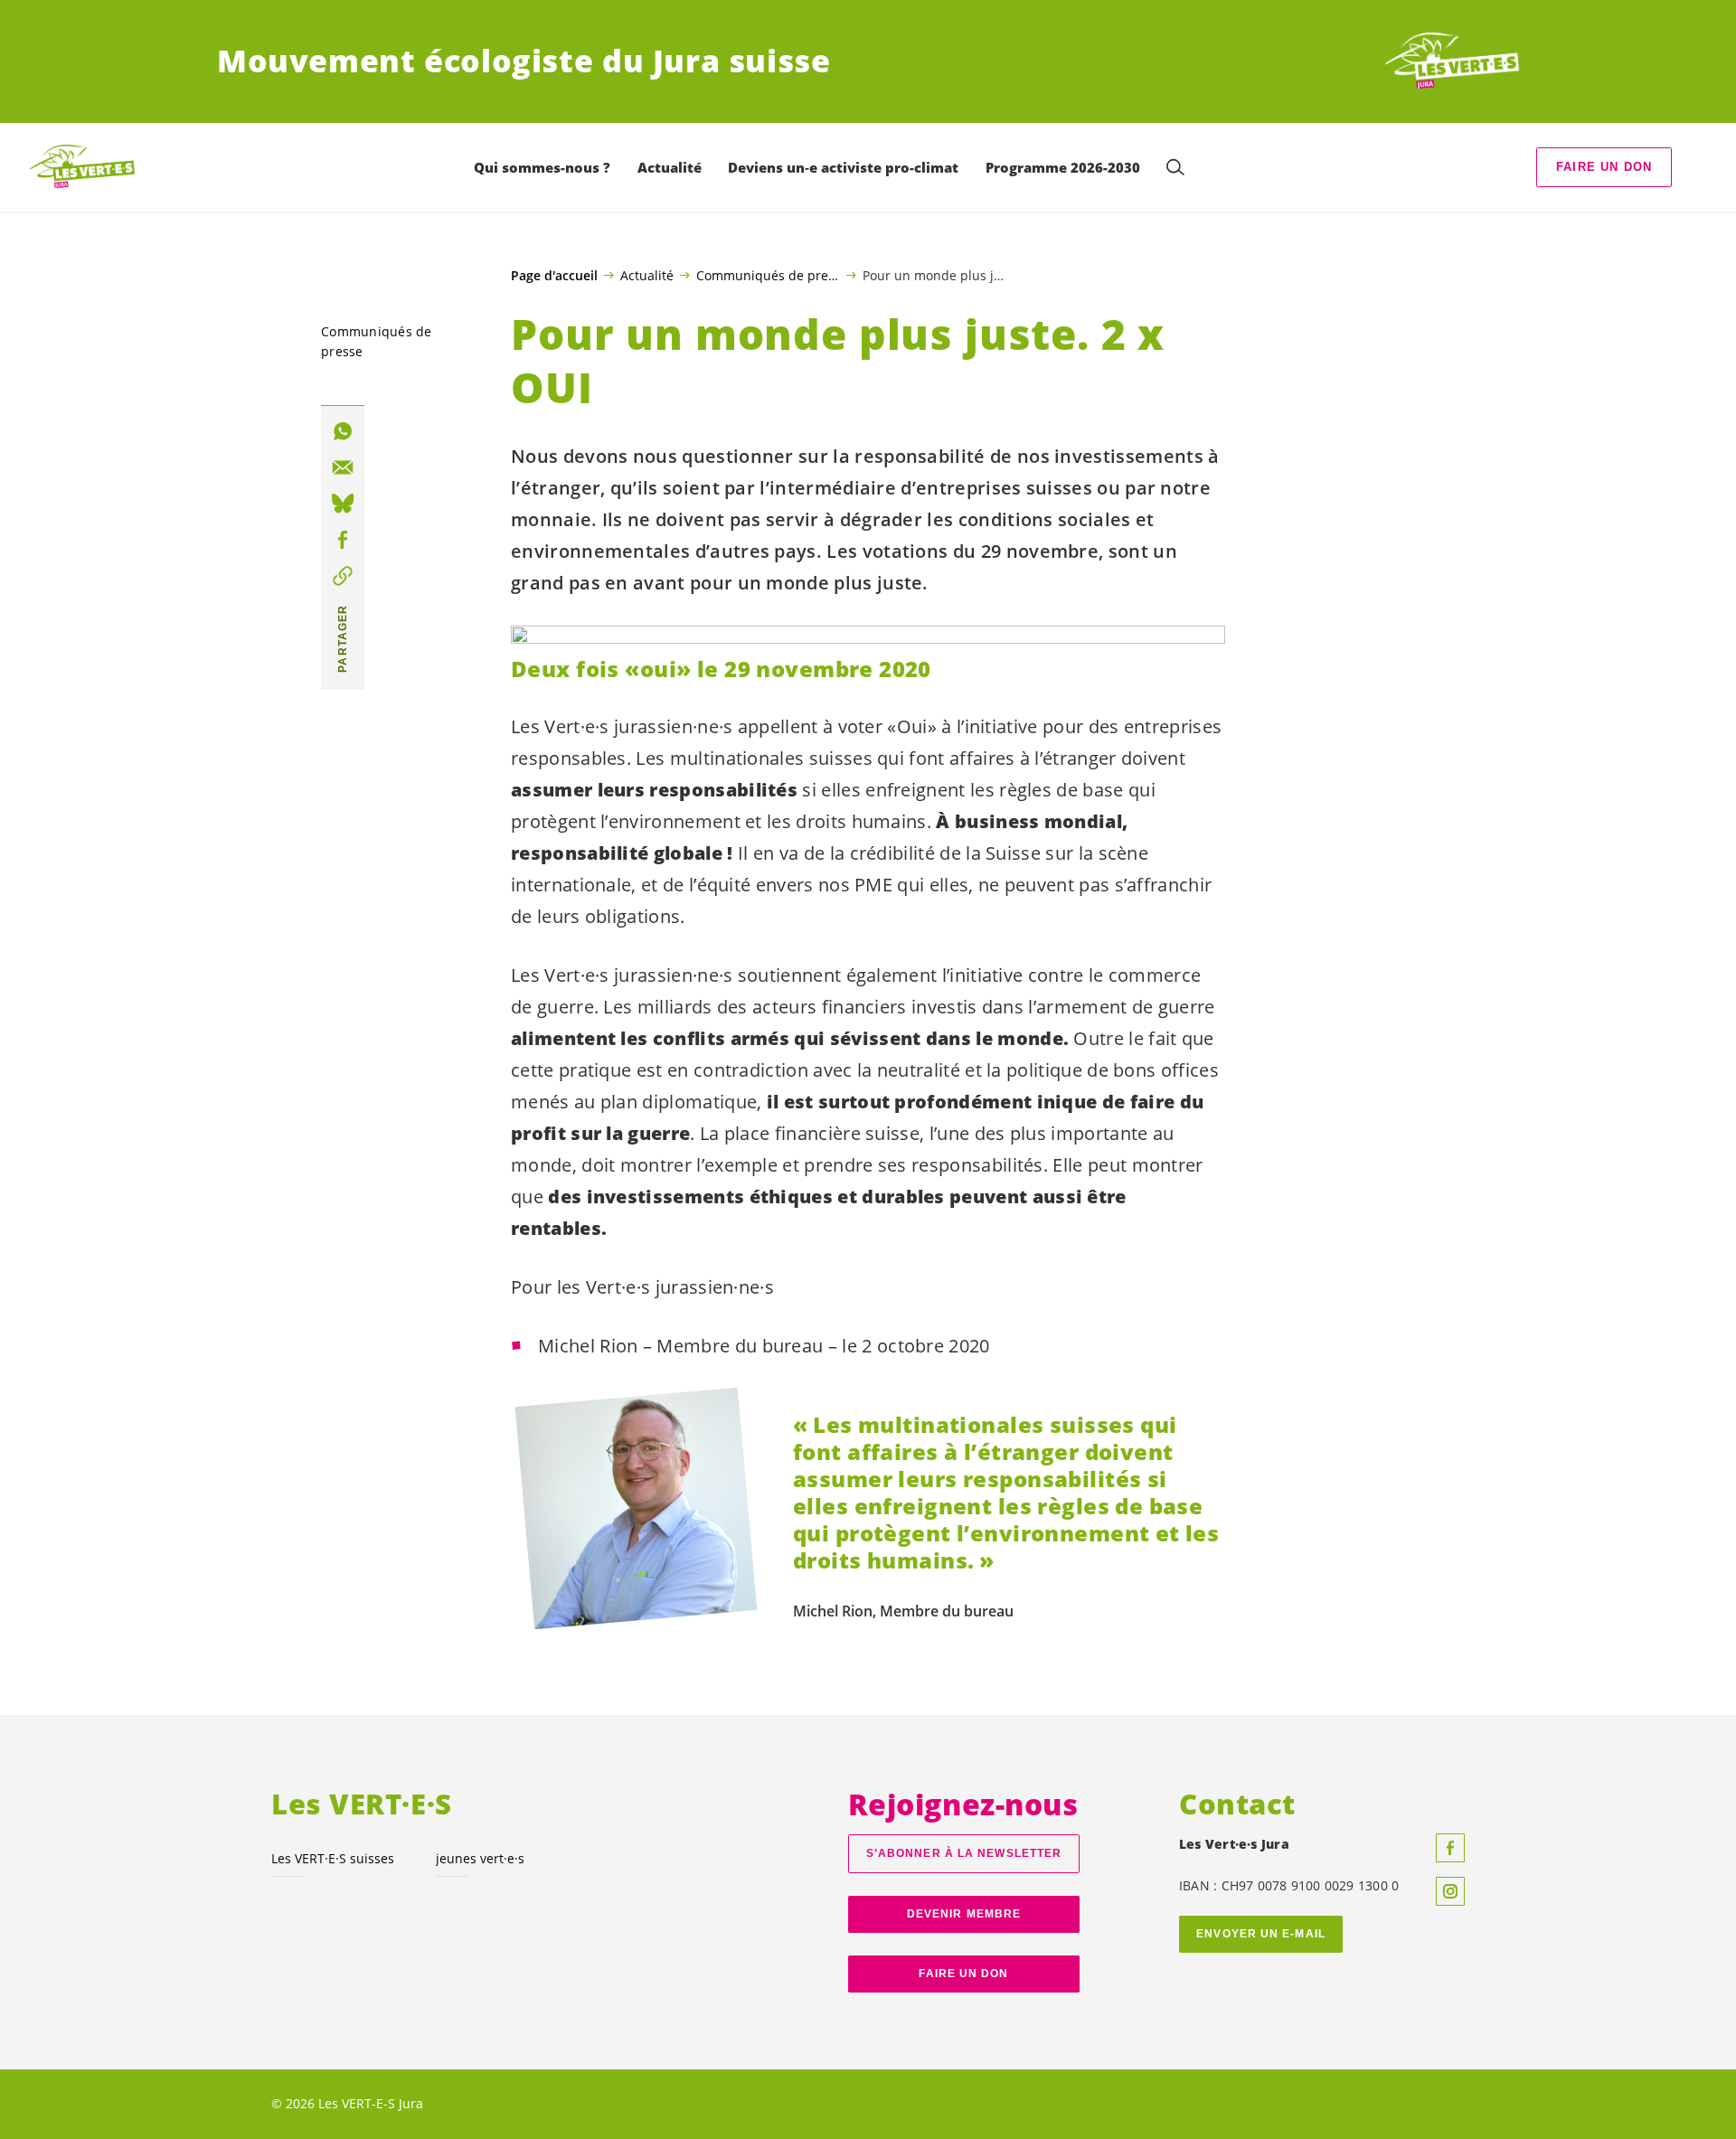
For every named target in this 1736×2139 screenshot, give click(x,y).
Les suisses (333, 1858)
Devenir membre (964, 1914)
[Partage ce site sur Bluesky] (343, 504)
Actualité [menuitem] (670, 167)
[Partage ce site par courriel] (343, 467)
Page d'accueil (554, 276)
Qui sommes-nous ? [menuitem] (542, 167)
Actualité (647, 275)
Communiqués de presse (768, 275)
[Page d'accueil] (1452, 61)
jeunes (480, 1858)
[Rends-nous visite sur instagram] (1450, 1891)
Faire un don (1604, 167)
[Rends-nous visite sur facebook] (1450, 1848)
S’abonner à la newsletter (964, 1853)
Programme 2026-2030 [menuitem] (1063, 167)
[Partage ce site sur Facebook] (343, 540)
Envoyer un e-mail (1261, 1934)
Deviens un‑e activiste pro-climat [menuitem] (843, 167)
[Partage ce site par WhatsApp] (343, 431)
